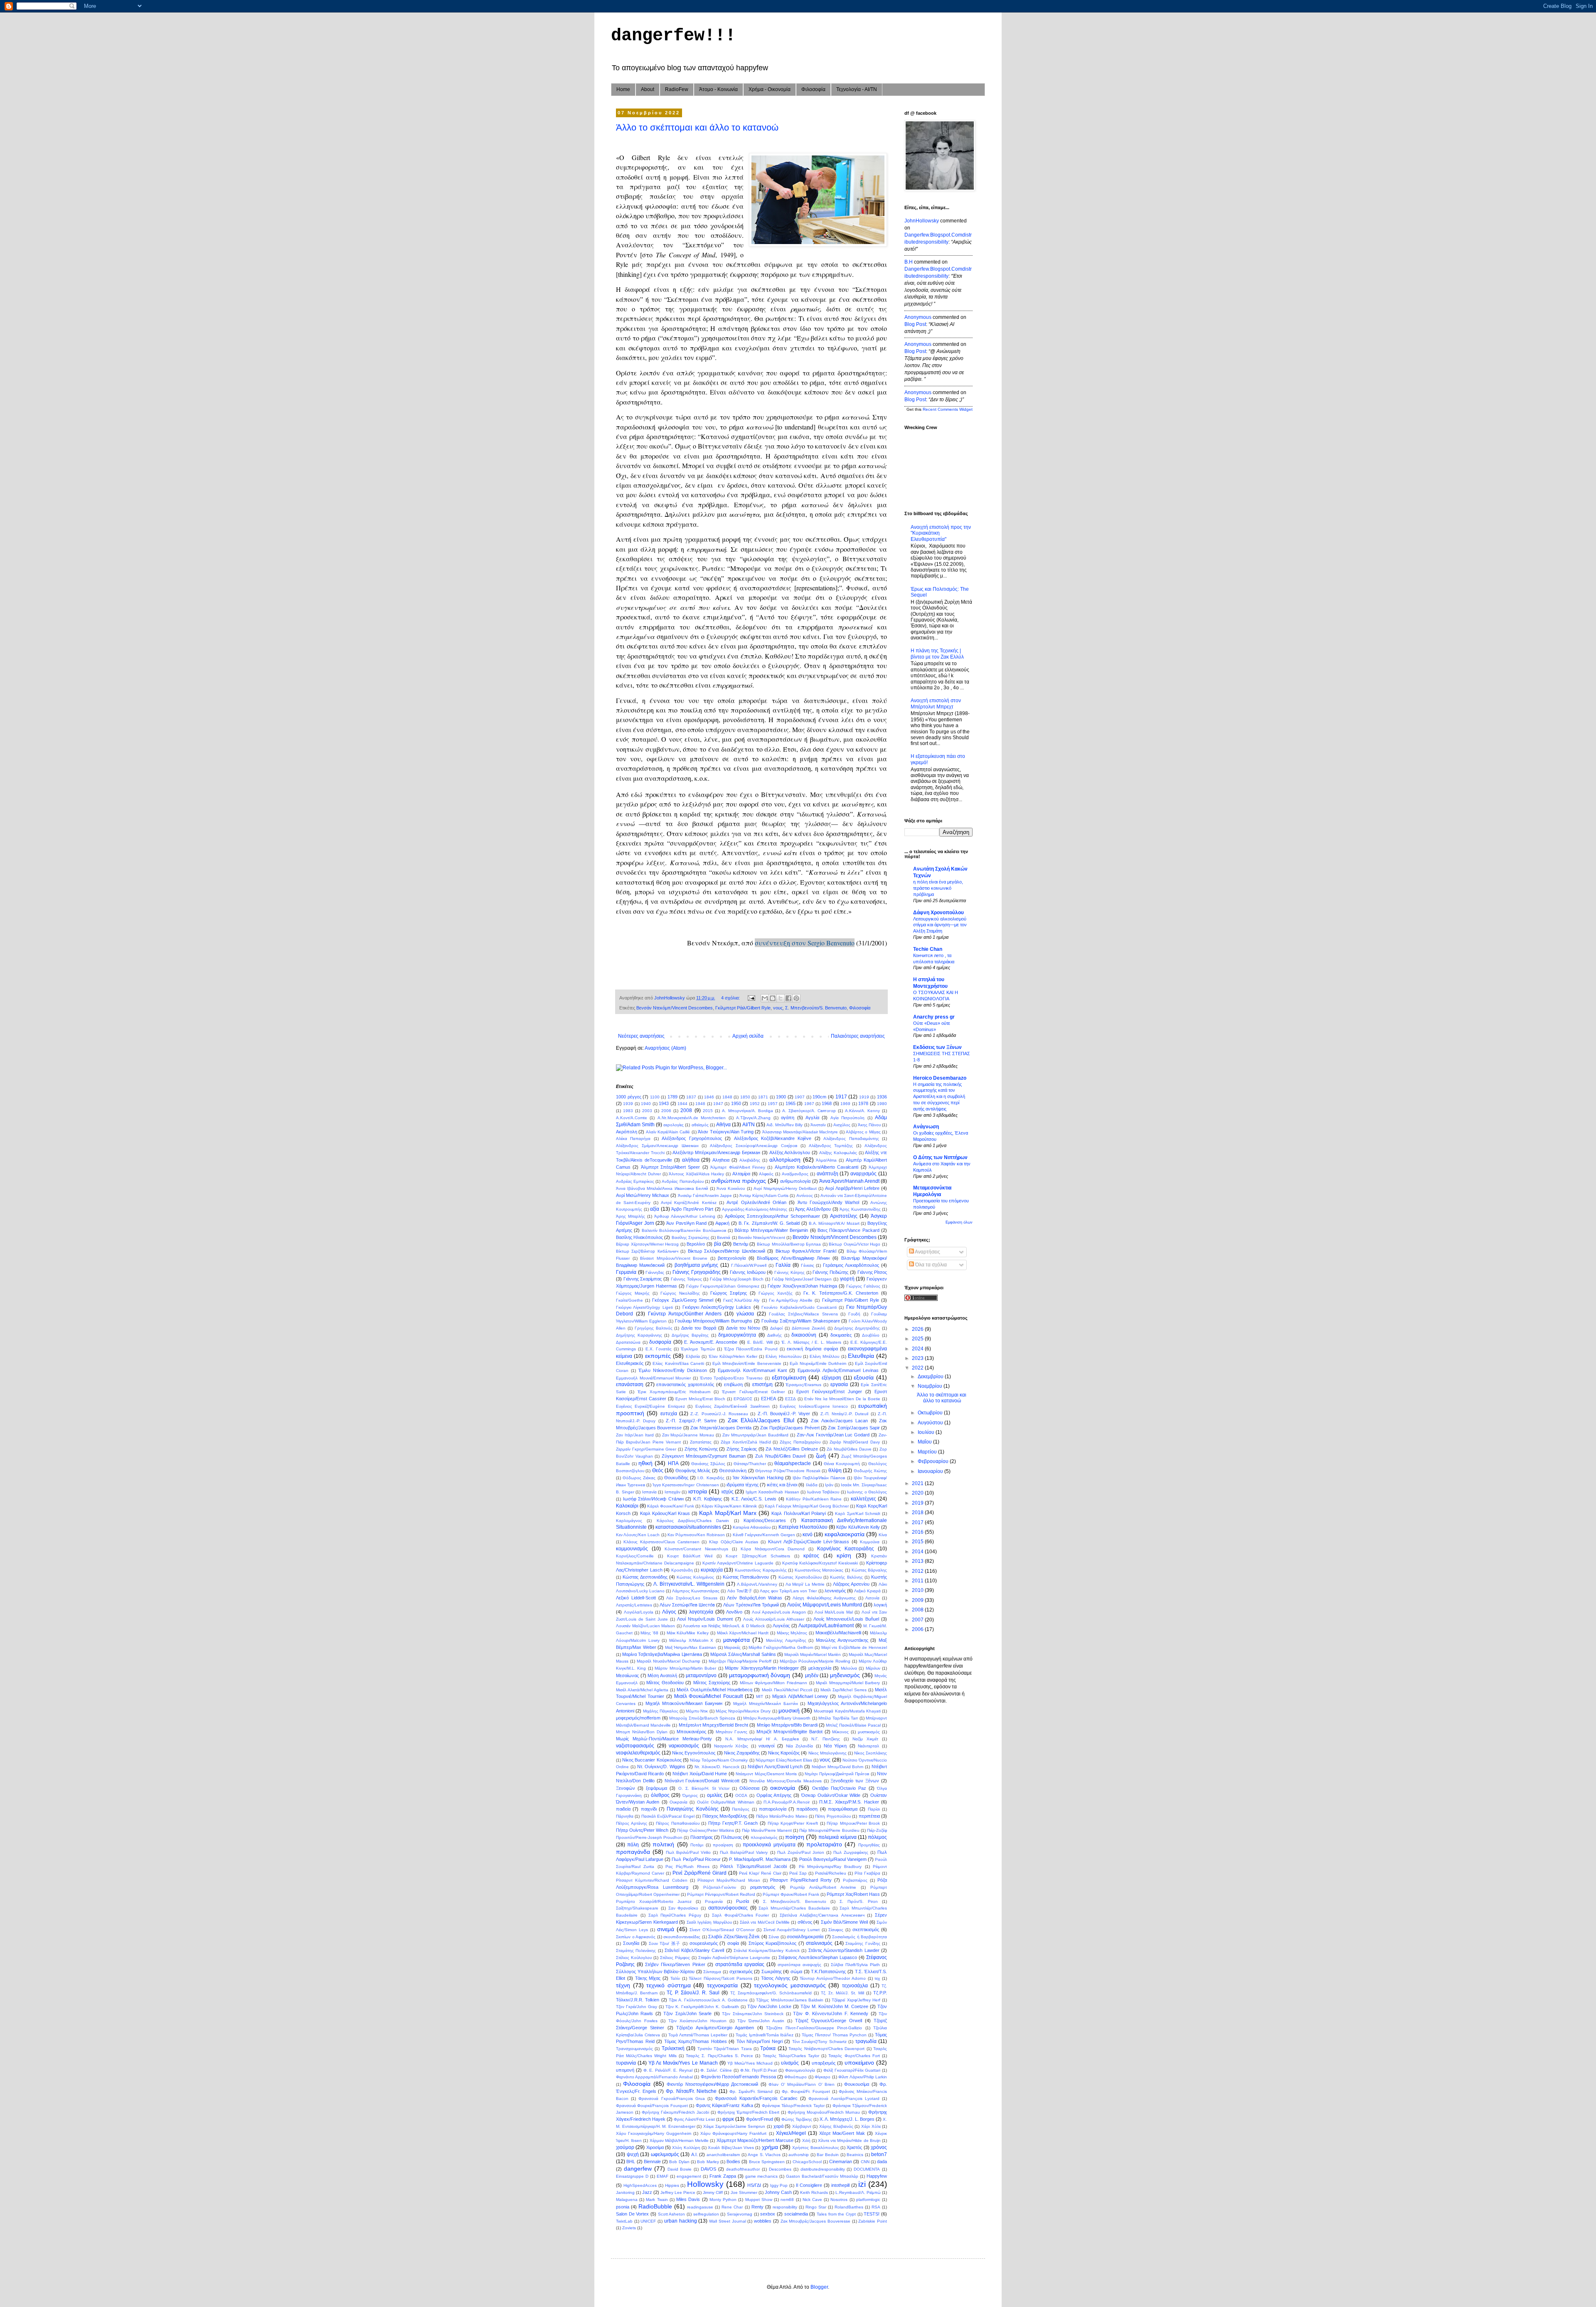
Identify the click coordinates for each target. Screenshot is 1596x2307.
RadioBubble (655, 2206)
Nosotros (839, 2200)
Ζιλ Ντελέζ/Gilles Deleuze (792, 1449)
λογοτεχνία (701, 1612)
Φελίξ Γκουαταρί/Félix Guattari (852, 2070)
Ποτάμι (697, 1845)
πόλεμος (877, 1837)
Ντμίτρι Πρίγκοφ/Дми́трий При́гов (837, 1774)
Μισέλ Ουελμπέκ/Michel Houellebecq (714, 1690)
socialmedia (796, 2214)
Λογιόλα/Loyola (639, 1612)
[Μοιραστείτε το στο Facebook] (788, 998)
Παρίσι (874, 1809)
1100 (655, 1097)
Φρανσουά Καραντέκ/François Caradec (756, 2098)
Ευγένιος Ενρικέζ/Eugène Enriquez (650, 1406)
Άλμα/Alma (826, 1160)
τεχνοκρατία (722, 1985)
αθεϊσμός (700, 1125)
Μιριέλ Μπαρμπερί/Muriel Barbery (848, 1683)
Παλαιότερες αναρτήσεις (858, 1036)
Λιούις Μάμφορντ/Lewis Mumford (825, 1605)
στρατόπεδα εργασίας (740, 1964)
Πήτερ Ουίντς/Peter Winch (642, 1830)
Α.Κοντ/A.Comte (632, 1118)
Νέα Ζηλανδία (800, 1746)
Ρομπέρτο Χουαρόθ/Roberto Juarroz (654, 1901)
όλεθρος (660, 1795)
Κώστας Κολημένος (695, 1577)
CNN (865, 2162)
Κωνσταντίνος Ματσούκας (819, 1570)
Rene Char (732, 2207)
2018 (918, 1513)
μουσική (789, 1710)
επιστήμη (762, 1384)
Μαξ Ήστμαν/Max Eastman (691, 1647)
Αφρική (722, 1223)
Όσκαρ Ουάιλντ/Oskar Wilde (831, 1795)
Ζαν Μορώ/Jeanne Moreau (688, 1435)
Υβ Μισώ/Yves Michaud (750, 2063)
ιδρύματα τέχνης (743, 1485)
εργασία (839, 1384)
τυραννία (626, 2063)
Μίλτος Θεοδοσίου (665, 1683)
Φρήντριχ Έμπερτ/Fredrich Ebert (749, 2112)
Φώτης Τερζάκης (797, 2119)
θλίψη (835, 1471)
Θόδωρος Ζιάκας (639, 1478)
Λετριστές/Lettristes (634, 1605)
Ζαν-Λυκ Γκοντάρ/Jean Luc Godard (833, 1435)
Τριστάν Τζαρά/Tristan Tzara (725, 2049)
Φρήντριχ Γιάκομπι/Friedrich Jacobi (675, 2112)
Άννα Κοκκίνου (731, 1188)
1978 (863, 1103)
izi (862, 2184)
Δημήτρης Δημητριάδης (857, 1328)
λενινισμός (835, 1591)
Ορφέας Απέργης (774, 1795)
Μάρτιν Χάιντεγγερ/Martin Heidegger (762, 1668)
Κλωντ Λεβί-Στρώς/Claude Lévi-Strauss (809, 1542)
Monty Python (723, 2200)
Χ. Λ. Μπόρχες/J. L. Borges (847, 2119)
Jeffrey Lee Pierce (678, 2192)
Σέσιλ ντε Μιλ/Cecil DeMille (765, 1922)
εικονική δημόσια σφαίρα (812, 1349)
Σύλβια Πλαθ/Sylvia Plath (855, 1965)
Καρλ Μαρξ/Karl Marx (728, 1513)
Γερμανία (626, 1272)
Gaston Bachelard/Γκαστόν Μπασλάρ (822, 2176)
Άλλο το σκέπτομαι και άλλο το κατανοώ (697, 127)
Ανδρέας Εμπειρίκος (635, 1181)
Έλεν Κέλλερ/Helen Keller (733, 1356)
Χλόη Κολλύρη (686, 2148)
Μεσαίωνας (627, 1675)
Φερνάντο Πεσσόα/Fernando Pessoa (738, 2077)
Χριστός (854, 2147)
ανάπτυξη (828, 1174)
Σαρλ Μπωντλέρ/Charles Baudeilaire (794, 1908)
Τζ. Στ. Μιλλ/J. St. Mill (842, 1993)
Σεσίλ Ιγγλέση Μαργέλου (709, 1922)
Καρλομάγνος (629, 1521)
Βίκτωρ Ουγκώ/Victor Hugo (855, 1244)
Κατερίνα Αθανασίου (752, 1527)
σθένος (805, 1922)
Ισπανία (649, 1492)
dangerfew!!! (673, 36)
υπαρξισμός (824, 2063)
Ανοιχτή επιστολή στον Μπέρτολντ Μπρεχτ (936, 703)
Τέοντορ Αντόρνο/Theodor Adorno (832, 1978)
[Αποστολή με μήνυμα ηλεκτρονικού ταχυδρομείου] (765, 998)
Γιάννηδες (655, 1272)
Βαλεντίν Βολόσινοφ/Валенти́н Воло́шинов (684, 1230)
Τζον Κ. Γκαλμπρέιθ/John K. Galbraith (702, 2007)
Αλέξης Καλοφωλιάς (838, 1153)
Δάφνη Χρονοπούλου (938, 913)
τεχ (877, 1978)
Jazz (647, 2192)
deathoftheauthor (743, 2169)
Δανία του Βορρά (699, 1328)
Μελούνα (849, 1668)
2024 (918, 1349)
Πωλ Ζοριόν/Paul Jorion (801, 1852)
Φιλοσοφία (813, 89)
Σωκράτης (772, 1971)
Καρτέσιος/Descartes (765, 1520)
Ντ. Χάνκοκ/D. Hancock (717, 1767)
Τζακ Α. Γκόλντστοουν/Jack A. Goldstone (708, 2000)
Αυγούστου (931, 1423)
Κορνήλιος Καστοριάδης (846, 1549)
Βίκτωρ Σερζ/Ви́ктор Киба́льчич (647, 1251)
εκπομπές (658, 1356)
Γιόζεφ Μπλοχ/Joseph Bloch (737, 1279)
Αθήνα (723, 1125)
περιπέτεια (869, 1816)
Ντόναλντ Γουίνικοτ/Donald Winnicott (702, 1781)
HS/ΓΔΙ (754, 2185)
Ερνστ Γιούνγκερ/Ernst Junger (829, 1392)
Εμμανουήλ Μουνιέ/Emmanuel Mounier (653, 1378)
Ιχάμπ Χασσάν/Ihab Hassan (772, 1492)
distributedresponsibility (823, 2169)
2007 (918, 1620)
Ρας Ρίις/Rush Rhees (687, 1867)
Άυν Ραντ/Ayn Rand (686, 1223)
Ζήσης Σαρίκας (742, 1449)
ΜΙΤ (760, 1696)
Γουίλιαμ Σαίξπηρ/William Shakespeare (801, 1321)
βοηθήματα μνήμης (697, 1265)
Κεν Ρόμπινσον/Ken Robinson (696, 1535)
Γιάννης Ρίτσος (872, 1272)
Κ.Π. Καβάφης (708, 1499)
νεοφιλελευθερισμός (638, 1753)
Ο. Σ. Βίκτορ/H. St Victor (704, 1788)
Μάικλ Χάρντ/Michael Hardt (743, 1633)
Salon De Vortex (632, 2214)
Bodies (733, 2161)
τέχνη (623, 1985)
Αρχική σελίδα (748, 1036)
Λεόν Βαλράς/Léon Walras (755, 1598)
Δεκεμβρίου (931, 1377)
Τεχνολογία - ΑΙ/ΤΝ (857, 89)
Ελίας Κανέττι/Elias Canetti (678, 1363)
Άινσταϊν (818, 1125)
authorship (799, 2155)
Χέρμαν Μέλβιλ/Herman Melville (679, 2140)
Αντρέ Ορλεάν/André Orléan (756, 1202)
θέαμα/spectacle (793, 1463)
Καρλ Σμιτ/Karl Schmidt (857, 1514)
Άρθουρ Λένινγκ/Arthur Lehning (685, 1216)
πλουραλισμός (764, 1837)
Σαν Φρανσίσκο (683, 1908)
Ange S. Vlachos (764, 2155)
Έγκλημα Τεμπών (698, 1349)
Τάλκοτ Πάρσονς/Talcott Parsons (720, 1978)
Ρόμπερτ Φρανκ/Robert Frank (791, 1894)
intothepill (840, 2185)
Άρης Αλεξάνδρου (813, 1209)
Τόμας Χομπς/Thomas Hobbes (696, 2041)
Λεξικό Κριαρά (867, 1591)
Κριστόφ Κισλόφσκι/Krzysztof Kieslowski (820, 1563)
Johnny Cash (778, 2192)
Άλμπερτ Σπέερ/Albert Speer (671, 1167)
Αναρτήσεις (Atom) (665, 1048)
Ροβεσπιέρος (855, 1880)
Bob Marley (708, 2162)
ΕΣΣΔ (791, 1399)
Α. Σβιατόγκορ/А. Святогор (809, 1111)
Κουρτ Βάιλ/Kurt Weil (690, 1556)
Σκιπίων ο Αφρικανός (636, 1937)
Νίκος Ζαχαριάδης (742, 1753)
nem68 (787, 2200)
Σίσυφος (836, 1930)
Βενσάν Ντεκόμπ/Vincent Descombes (675, 1008)
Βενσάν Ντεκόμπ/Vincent (762, 1237)
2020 (918, 1493)
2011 (918, 1581)
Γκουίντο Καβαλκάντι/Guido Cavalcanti (799, 1307)
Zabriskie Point (873, 2221)
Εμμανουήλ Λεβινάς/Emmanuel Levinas (838, 1370)
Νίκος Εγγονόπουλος (694, 1753)
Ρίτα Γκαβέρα (867, 1873)
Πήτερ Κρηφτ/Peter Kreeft (793, 1823)
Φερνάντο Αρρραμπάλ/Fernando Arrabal (654, 2077)
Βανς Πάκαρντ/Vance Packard (848, 1230)
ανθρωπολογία (795, 1181)
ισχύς (728, 1492)
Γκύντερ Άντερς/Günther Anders (685, 1314)
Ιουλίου (927, 1432)
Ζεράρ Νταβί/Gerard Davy (855, 1442)
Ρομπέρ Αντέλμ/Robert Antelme (823, 1887)
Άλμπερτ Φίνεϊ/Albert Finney (738, 1167)
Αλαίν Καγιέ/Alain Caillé (668, 1132)
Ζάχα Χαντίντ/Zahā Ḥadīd (746, 1442)
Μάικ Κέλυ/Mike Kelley (688, 1633)
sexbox (768, 2214)
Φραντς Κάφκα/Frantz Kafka (724, 2105)
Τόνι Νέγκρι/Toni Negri (760, 2041)
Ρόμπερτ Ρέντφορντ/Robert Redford (721, 1894)
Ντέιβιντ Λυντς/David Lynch (775, 1767)
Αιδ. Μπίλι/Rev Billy (784, 1125)
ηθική (645, 1463)
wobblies (763, 2221)
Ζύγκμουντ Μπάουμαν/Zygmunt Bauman (703, 1456)
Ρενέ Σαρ (798, 1873)
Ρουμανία (714, 1901)
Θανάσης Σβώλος (708, 1464)
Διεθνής (775, 1335)
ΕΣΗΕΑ (768, 1399)
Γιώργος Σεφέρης (729, 1293)
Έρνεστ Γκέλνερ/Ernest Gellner (753, 1392)
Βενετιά (724, 1237)
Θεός (658, 1471)
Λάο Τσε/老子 (740, 1591)
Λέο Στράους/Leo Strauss (692, 1598)
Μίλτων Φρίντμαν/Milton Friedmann (773, 1683)
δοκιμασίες (841, 1335)
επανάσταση (630, 1384)
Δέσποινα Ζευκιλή (809, 1328)
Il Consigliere (809, 2185)
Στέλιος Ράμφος (675, 1958)
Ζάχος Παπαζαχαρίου (800, 1442)
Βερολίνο (696, 1244)
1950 (736, 1103)
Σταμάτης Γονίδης (863, 1943)
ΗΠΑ (673, 1463)
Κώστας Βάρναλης (869, 1570)
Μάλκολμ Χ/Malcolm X (691, 1640)
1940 (646, 1104)
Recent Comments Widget (948, 409)
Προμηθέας (869, 1845)
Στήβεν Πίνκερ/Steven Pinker (675, 1964)
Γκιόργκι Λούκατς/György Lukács (717, 1307)
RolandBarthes (849, 2207)
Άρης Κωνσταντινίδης (860, 1209)
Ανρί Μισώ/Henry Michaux (643, 1195)
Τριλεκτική (673, 2048)
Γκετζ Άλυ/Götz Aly (741, 1300)
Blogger (819, 2287)
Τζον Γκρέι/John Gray (637, 2007)
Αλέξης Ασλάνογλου (790, 1152)
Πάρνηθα (625, 1816)
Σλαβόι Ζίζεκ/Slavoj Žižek (734, 1937)
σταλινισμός (819, 1943)
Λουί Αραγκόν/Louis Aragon (779, 1612)
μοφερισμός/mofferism (638, 1718)
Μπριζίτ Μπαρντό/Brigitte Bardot (789, 1732)
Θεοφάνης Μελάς (693, 1471)
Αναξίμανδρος (795, 1174)
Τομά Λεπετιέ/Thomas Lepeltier (698, 2035)
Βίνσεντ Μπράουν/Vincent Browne (674, 1258)
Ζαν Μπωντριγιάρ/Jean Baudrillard (755, 1435)
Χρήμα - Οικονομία (770, 89)
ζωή (821, 1456)
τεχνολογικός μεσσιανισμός (790, 1985)
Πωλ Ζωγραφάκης (851, 1852)
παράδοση (807, 1809)
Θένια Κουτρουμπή (842, 1464)
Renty (757, 2207)
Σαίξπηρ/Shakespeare (637, 1908)
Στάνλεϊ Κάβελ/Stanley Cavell (694, 1950)
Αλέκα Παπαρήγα (633, 1139)
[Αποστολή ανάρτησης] (751, 998)
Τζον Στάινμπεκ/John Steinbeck (753, 2014)
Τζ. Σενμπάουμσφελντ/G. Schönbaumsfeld (771, 1993)
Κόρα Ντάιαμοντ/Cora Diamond (773, 1549)
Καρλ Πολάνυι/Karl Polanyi (798, 1513)
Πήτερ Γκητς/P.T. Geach (733, 1823)
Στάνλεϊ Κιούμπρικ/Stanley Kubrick (767, 1950)
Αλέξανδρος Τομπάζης (831, 1146)
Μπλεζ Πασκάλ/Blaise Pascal (853, 1725)
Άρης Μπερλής (631, 1216)
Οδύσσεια (749, 1788)
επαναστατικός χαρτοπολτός (685, 1384)
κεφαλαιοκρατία (845, 1534)
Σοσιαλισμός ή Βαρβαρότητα (860, 1937)
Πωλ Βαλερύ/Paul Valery (744, 1852)
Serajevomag (740, 2214)
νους (778, 1008)
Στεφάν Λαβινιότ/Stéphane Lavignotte (734, 1958)
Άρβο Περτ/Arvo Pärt (692, 1209)
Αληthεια (721, 1160)
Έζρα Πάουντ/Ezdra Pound (751, 1349)
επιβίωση (733, 1384)
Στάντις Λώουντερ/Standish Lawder (844, 1950)
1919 (864, 1097)
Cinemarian (841, 2161)
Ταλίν (675, 1978)
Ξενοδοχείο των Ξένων (855, 1781)
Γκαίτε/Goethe (629, 1300)
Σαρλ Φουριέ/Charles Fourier (741, 1915)
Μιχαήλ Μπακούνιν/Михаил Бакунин (684, 1703)
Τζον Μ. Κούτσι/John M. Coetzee (834, 2006)
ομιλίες (715, 1795)
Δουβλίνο (871, 1335)
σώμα (796, 1971)
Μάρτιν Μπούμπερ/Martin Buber (685, 1668)
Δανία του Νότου (743, 1328)
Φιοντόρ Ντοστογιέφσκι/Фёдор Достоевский (712, 2084)
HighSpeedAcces (640, 2185)
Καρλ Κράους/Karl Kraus (665, 1513)
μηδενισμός (845, 1675)
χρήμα (770, 2147)
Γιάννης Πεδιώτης (830, 1272)
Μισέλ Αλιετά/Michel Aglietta (642, 1690)
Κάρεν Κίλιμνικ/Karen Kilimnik (729, 1506)
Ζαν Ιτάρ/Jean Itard (635, 1435)
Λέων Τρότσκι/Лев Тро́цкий (751, 1605)
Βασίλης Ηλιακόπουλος (639, 1237)
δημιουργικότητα (737, 1335)
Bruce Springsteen (767, 2162)
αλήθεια (691, 1160)
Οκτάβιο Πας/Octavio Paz (839, 1788)
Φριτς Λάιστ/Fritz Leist (694, 2119)
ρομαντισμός (763, 1887)
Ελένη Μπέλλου (824, 1356)
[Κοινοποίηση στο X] (781, 998)
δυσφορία (660, 1342)
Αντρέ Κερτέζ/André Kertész (689, 1203)
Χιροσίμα (655, 2147)
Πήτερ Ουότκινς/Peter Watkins (706, 1830)
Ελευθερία (861, 1356)
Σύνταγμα (712, 1972)
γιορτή (847, 1279)
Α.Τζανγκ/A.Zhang (753, 1118)
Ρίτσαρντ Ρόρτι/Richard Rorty (801, 1880)
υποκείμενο (859, 2063)
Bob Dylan (679, 2162)
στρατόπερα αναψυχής (799, 1965)
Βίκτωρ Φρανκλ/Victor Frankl (806, 1251)
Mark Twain (657, 2200)
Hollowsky (705, 2184)
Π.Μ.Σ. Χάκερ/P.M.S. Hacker (849, 1802)
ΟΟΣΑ (741, 1795)
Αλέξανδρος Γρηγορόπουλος (692, 1138)
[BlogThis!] (773, 998)
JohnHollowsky (922, 221)
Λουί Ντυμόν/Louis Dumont (705, 1619)
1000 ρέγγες (629, 1097)
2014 (918, 1552)
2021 (918, 1483)
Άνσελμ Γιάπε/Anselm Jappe (705, 1195)
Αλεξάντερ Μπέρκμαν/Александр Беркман (716, 1152)
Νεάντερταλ (868, 1746)
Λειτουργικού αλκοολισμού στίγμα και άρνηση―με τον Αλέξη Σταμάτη (940, 925)
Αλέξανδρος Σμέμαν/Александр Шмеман (657, 1146)
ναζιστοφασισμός (635, 1746)
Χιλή (806, 2140)
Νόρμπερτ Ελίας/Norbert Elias (784, 1760)
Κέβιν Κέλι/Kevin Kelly (858, 1527)
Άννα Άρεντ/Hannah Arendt (849, 1181)
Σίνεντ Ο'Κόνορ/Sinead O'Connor (722, 1930)
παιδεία (623, 1809)
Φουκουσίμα (857, 2084)
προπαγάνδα (633, 1852)
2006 (666, 1111)
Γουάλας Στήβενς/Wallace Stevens (803, 1314)
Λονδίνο (734, 1612)
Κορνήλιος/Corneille (635, 1556)
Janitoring (625, 2192)
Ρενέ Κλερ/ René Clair (760, 1873)
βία (718, 1244)
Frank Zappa (723, 2176)
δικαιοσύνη (804, 1335)
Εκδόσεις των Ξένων (937, 1047)
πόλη (633, 1845)
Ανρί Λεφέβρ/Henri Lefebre (852, 1188)
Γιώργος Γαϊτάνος (863, 1286)
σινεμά (666, 1929)
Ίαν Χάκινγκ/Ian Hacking (758, 1478)
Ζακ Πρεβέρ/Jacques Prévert (790, 1428)
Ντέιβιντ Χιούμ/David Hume (700, 1774)
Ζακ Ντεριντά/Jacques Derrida (721, 1428)
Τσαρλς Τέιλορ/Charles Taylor (791, 2056)
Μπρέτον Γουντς (731, 1732)
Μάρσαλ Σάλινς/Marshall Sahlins (743, 1654)
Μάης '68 (649, 1633)
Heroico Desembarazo (940, 1078)
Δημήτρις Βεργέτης (690, 1335)
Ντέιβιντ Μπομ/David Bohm (838, 1767)
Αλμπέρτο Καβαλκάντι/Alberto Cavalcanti (817, 1167)
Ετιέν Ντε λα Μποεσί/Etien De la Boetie (842, 1399)
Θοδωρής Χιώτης (870, 1471)
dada (882, 2161)
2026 (918, 1329)
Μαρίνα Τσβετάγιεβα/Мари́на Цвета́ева (662, 1654)
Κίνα (883, 1535)
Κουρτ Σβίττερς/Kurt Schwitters (758, 1556)
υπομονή (625, 2070)
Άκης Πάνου (869, 1125)
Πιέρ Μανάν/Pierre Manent (767, 1830)
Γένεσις (808, 1265)
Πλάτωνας (731, 1837)
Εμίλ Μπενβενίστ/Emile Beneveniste (747, 1363)
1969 (845, 1104)
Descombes (780, 2169)
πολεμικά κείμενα (837, 1837)
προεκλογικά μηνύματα (769, 1845)
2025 (918, 1339)
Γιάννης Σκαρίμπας (643, 1279)
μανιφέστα (736, 1640)
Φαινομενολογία (800, 2070)
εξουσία (864, 1377)
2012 (918, 1571)
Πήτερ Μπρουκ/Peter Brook (853, 1823)
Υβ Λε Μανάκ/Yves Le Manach (683, 2063)
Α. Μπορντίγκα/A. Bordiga (748, 1111)
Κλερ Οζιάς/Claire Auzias (734, 1542)
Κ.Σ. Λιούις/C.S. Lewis (754, 1499)
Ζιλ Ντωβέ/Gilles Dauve (849, 1449)
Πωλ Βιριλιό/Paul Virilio (688, 1852)
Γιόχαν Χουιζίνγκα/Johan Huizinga (802, 1286)
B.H (909, 262)
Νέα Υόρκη (835, 1746)
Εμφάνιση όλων (959, 1222)
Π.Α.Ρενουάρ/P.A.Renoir (787, 1802)
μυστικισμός (869, 1732)
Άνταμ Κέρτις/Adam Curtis (764, 1195)
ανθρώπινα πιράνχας (739, 1181)
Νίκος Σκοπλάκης (871, 1753)
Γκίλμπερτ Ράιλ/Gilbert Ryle (743, 1008)
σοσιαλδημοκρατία (805, 1937)
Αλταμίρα (741, 1174)
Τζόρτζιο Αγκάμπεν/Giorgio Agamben (715, 2028)
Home (623, 89)
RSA (876, 2207)
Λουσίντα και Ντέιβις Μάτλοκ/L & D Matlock (724, 1626)
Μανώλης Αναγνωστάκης (842, 1640)
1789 (672, 1097)
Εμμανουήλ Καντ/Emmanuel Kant (752, 1370)
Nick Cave (812, 2200)
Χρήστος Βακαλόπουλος (815, 2148)
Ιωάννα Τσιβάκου (823, 1492)
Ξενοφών (626, 1788)
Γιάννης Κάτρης (789, 1272)
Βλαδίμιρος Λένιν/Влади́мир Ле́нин (793, 1258)
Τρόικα (768, 2048)
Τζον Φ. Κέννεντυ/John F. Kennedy (831, 2013)
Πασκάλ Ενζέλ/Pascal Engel (668, 1816)
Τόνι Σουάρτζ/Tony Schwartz (819, 2042)
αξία (655, 1209)
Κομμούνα (870, 1542)
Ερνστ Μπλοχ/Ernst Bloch (700, 1399)
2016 (918, 1532)
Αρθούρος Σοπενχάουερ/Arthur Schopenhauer (772, 1216)
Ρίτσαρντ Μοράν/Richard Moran (729, 1880)
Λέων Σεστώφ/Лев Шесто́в (687, 1605)
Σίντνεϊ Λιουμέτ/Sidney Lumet (792, 1930)
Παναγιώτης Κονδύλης (692, 1809)
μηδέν (812, 1675)
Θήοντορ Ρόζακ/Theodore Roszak (788, 1471)
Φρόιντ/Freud (760, 2119)
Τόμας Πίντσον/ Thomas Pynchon (834, 2035)
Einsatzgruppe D (632, 2176)
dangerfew (638, 2169)
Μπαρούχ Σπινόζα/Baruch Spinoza (702, 1718)
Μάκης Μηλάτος (792, 1633)
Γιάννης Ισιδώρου (748, 1272)
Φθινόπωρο (796, 2077)
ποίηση (795, 1837)
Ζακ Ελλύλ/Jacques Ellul (761, 1420)
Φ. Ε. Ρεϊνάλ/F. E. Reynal (668, 2070)
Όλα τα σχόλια (930, 1265)
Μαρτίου (928, 1452)
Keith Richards (814, 2192)
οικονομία (783, 1788)
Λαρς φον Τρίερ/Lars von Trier (788, 1591)
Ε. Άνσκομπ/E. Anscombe (711, 1342)
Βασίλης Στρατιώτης (691, 1237)
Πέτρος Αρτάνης (632, 1823)
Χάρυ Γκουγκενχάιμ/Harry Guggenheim (654, 2133)
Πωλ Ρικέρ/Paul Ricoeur (696, 1859)
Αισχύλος (842, 1125)
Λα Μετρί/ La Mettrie (805, 1584)
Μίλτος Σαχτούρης (712, 1683)
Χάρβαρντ (802, 2126)
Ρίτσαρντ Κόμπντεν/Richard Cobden (652, 1880)
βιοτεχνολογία (732, 1258)
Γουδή (854, 1314)
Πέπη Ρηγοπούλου (833, 1816)
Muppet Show (759, 2200)
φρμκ (728, 2119)
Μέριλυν (873, 1668)
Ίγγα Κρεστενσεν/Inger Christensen (686, 1485)
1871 (763, 1097)
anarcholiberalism (723, 2155)
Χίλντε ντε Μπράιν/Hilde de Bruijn (849, 2140)
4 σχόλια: (731, 998)
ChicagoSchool (807, 2162)
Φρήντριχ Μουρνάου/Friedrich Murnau (824, 2112)
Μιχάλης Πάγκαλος (661, 1711)
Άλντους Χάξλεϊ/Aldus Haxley (696, 1174)
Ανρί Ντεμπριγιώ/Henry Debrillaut (785, 1188)
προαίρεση (723, 1845)
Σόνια (774, 1937)
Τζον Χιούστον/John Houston (697, 2021)
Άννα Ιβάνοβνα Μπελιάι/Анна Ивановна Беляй (662, 1188)
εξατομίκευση (789, 1377)
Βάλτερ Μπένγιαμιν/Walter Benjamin (771, 1230)
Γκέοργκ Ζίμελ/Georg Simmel (682, 1300)
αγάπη (788, 1118)
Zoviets (629, 2228)
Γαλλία (783, 1265)
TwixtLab (624, 2221)
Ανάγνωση (926, 1127)
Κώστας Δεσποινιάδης (645, 1577)
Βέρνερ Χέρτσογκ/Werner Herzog (647, 1244)
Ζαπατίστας (701, 1442)
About (648, 89)
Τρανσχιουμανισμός (634, 2049)
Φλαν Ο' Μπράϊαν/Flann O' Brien (802, 2084)
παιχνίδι (649, 1809)
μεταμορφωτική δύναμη (760, 1675)
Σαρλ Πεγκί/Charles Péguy (675, 1915)
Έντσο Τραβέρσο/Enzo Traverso (731, 1378)
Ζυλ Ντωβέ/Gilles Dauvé (781, 1456)
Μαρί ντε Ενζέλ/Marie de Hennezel (854, 1647)
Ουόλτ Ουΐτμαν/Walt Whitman (726, 1802)
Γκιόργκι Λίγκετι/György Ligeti (644, 1307)
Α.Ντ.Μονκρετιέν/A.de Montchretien (692, 1118)
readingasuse (700, 2207)
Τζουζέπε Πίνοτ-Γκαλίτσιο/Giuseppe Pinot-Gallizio (814, 2028)
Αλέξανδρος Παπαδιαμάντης (851, 1139)
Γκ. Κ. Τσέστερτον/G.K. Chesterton (841, 1293)
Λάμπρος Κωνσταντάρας (696, 1591)
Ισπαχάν (672, 1492)
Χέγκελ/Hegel (791, 2133)
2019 (918, 1503)
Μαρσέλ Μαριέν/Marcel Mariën (813, 1654)
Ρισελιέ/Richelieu (831, 1873)
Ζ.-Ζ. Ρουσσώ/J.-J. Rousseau (719, 1414)
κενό (808, 1535)
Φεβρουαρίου (934, 1461)
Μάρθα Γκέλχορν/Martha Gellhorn (781, 1647)
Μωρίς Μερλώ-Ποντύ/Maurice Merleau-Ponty (664, 1739)
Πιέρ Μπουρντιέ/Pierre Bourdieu (829, 1830)
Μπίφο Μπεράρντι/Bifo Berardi (787, 1725)
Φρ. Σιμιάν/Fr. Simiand (751, 2091)
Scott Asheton (672, 2214)
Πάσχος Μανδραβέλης (725, 1816)
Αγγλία (812, 1118)
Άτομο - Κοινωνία (718, 89)
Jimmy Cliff (713, 2192)
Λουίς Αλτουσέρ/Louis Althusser (774, 1619)
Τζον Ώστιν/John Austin (761, 2021)
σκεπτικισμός (866, 1929)
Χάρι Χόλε (871, 2126)
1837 (691, 1097)
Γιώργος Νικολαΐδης (680, 1293)
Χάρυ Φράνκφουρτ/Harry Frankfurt (733, 2133)
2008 (686, 1110)
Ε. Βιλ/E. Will (760, 1342)
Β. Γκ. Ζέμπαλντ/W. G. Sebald (769, 1223)
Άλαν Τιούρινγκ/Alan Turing (726, 1132)
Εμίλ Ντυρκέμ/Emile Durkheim (818, 1363)
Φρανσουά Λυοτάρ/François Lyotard (844, 2099)
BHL (631, 2161)
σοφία (733, 1943)
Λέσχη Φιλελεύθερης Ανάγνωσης (824, 1598)
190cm (819, 1097)
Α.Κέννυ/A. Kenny (862, 1111)
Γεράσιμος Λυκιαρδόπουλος (851, 1265)
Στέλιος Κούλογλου (634, 1958)
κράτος (811, 1556)
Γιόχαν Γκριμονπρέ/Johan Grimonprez (723, 1286)
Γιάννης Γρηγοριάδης (697, 1272)
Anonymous (918, 317)
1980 (882, 1104)
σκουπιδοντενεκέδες (682, 1937)
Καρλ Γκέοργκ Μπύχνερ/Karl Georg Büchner (807, 1506)
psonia (623, 2207)
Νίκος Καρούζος (784, 1753)
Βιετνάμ (741, 1244)
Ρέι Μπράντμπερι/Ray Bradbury (830, 1867)
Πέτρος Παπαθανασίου (678, 1823)
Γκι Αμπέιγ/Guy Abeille (791, 1300)
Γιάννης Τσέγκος (686, 1279)
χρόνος (879, 2147)
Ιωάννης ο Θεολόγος (867, 1492)
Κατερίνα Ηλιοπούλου (803, 1527)
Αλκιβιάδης (750, 1160)
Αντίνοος (805, 1195)
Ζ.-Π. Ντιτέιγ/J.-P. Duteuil (845, 1414)
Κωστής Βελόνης (846, 1577)
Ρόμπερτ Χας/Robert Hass (853, 1894)
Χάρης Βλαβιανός (836, 2126)
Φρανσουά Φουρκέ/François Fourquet (652, 2106)
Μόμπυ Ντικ (697, 1711)
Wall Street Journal (727, 2221)
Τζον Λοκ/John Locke (769, 2006)
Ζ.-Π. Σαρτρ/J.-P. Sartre (691, 1421)
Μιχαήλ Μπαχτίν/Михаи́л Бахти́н (766, 1704)
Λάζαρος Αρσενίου (851, 1584)
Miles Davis (688, 2199)
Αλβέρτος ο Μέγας (863, 1132)
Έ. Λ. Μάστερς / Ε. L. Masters (811, 1342)
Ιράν (829, 1485)
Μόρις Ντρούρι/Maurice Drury (743, 1711)
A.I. (695, 2154)
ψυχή (633, 2154)
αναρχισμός (863, 1174)
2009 (918, 1600)
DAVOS (708, 2169)
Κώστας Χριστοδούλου (800, 1577)
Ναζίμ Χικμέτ (865, 1739)
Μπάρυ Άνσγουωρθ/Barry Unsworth (777, 1718)
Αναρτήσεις (927, 1252)
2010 (918, 1590)
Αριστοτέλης (844, 1216)
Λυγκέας (781, 1626)
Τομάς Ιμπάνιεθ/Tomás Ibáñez (765, 2035)
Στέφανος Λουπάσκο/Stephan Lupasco (818, 1957)
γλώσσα (745, 1314)
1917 (841, 1097)
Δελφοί (776, 1328)
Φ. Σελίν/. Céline (716, 2070)
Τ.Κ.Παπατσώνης (828, 1971)
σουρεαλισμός (704, 1943)
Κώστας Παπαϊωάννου (746, 1577)
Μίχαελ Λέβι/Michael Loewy (800, 1696)
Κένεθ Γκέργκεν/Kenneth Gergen (764, 1535)
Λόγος (669, 1612)
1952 (755, 1104)
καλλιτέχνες (863, 1499)
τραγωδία (866, 2041)
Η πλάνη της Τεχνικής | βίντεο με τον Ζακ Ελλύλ (937, 654)
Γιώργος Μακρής (633, 1293)
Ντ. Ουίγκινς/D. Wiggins (661, 1767)
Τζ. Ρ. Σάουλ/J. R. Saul (693, 1993)
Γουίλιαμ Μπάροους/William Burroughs (714, 1321)
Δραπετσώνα (628, 1342)
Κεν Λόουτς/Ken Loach (638, 1535)
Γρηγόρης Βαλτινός (654, 1328)
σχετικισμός (741, 1971)
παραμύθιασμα (843, 1809)
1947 (718, 1104)
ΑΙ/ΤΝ (749, 1125)
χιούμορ (625, 2147)
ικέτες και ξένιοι (782, 1485)
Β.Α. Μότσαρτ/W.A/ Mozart (834, 1223)
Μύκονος (840, 1732)
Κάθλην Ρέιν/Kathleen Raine (814, 1499)
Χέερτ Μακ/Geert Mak (842, 2133)
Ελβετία (693, 1356)
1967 (809, 1104)
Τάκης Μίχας (648, 1978)
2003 (647, 1111)
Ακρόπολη (627, 1132)
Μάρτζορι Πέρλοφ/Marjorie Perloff (740, 1661)
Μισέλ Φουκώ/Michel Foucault (709, 1696)
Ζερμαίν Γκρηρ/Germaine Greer (646, 1449)
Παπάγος (741, 1809)
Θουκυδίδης (676, 1478)
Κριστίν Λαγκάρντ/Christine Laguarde (738, 1563)
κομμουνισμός (632, 1549)
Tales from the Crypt (836, 2214)
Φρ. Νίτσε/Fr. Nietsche (691, 2091)
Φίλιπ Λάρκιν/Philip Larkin (863, 2077)
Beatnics (855, 2155)
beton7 (879, 2154)
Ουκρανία (679, 1802)
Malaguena (627, 2200)
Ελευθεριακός (630, 1363)
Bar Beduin (828, 2155)
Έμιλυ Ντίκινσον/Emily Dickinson (673, 1370)
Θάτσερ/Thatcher (750, 1464)
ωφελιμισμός (665, 2154)
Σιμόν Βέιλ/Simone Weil (844, 1922)
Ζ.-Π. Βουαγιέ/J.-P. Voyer (784, 1414)
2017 (918, 1522)
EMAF (663, 2176)
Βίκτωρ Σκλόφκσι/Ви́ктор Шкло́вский (727, 1251)
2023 (918, 1358)
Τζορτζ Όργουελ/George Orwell (829, 2021)
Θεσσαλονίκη (733, 1471)
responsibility (785, 2207)
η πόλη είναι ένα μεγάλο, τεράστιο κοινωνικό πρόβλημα (938, 888)
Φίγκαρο (823, 2077)
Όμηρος (690, 1795)
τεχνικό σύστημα (669, 1985)
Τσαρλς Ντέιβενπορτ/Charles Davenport (826, 2049)
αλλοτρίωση (785, 1160)
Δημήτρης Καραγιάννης (639, 1335)
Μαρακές (732, 1647)
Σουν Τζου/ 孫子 (665, 1943)
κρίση (844, 1555)
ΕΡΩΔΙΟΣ (743, 1399)
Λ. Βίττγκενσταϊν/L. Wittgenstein (689, 1584)
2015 (708, 1111)
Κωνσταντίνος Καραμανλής (761, 1570)
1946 (700, 1104)
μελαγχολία (820, 1668)
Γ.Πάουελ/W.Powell (749, 1265)
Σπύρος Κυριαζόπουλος (773, 1943)
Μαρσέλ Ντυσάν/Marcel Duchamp (669, 1661)
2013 (918, 1561)
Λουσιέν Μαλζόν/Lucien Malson (645, 1626)
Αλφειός (766, 1174)
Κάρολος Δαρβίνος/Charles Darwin (693, 1521)
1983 (628, 1111)
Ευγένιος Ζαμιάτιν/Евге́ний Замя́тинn (733, 1406)
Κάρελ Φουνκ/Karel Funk (671, 1506)
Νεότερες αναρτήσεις (641, 1036)
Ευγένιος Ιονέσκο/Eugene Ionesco (814, 1406)
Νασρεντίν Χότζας (731, 1746)
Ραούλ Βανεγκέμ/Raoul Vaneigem (833, 1859)
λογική (880, 1605)
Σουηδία (631, 1943)
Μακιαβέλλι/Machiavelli (838, 1633)
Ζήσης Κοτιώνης (701, 1449)
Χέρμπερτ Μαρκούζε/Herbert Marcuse (755, 2140)
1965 (791, 1103)
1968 (827, 1103)
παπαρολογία (773, 1809)
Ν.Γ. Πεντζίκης (826, 1739)
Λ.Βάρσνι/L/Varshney (757, 1584)
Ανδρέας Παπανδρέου (682, 1181)
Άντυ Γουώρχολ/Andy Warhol (829, 1202)
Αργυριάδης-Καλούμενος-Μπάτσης (755, 1209)
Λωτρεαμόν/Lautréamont (826, 1626)
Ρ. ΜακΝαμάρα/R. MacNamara (760, 1859)
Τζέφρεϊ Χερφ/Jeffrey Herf (856, 2000)
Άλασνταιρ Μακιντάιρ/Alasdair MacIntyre (800, 1132)
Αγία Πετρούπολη (847, 1118)
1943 (664, 1103)
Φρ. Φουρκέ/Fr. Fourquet (806, 2091)
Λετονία (872, 1598)
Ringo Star (816, 2207)
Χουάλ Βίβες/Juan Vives (731, 2148)
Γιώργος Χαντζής (776, 1293)
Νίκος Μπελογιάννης (828, 1753)
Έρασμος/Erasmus (803, 1385)
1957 (773, 1104)
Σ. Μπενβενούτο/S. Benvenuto (816, 1008)
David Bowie (680, 2169)
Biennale (652, 2161)
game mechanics (762, 2176)
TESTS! (872, 2214)
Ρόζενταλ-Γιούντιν (720, 1887)
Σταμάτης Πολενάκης (636, 1950)
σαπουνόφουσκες (728, 1908)
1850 (745, 1097)
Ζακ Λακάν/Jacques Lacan (839, 1421)
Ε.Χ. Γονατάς (659, 1349)
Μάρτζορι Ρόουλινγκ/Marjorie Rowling (815, 1661)
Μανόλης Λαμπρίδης (786, 1640)
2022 (918, 1368)
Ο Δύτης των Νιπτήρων (940, 1157)
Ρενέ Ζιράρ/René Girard (699, 1873)
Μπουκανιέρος (691, 1732)
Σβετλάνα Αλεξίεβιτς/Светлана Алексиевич (822, 1915)
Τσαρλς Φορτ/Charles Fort (854, 2056)
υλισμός (790, 2063)
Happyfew (877, 2176)
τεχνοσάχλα (855, 1986)
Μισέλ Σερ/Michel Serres (844, 1690)
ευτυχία (669, 1414)
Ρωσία (743, 1901)
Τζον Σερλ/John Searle (687, 2013)
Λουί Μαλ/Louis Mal (834, 1612)
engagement (689, 2176)
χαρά (778, 2126)
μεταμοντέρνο (701, 1675)
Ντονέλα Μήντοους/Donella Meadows (786, 1781)
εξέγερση (831, 1378)
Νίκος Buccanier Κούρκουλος (652, 1760)
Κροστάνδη (682, 1570)
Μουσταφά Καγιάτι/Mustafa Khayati (847, 1711)
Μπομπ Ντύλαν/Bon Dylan (642, 1732)
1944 (682, 1104)
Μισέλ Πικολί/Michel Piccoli (787, 1690)
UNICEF (648, 2221)
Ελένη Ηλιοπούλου (783, 1356)
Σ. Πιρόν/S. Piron (859, 1901)
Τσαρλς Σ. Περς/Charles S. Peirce (719, 2056)
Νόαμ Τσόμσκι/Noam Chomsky (719, 1760)
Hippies (672, 2185)
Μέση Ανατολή (662, 1675)
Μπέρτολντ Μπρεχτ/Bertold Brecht (713, 1725)
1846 (709, 1097)
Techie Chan (928, 949)
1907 (800, 1097)
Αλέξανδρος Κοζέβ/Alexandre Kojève (773, 1138)
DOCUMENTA (867, 2169)
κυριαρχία (712, 1570)
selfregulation (706, 2214)
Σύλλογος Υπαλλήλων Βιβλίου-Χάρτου (655, 1971)
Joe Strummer (744, 2192)
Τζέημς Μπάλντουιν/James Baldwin (790, 2000)
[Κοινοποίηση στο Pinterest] (796, 998)
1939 (628, 1104)
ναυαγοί (766, 1746)
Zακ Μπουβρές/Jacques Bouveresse (815, 2221)
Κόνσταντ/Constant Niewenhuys (696, 1549)
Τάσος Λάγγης (776, 1978)
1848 (727, 1097)
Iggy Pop (779, 2185)
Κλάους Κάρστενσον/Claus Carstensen (661, 1542)
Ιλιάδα (812, 1485)
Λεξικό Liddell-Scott (636, 1598)
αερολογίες (674, 1125)
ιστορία (698, 1491)
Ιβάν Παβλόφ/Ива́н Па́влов (819, 1478)
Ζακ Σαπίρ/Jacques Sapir (854, 1428)
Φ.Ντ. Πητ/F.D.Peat (759, 2070)
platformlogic (868, 2200)
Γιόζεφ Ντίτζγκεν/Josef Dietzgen (802, 1279)
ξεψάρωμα (656, 1788)
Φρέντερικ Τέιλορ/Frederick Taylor (793, 2106)
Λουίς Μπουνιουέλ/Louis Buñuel (846, 1619)
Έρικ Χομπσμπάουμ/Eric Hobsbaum (674, 1392)
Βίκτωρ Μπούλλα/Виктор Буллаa (789, 1244)
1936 (882, 1097)
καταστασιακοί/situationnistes (688, 1527)
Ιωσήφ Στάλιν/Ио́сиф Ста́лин (653, 1499)
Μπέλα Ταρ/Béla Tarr (838, 1718)
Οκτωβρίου (931, 1413)
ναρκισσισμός (684, 1746)
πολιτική (663, 1844)
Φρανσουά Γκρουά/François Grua (671, 2099)
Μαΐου (925, 1442)
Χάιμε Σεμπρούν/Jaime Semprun (734, 2126)
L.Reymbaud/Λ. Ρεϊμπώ (858, 2192)
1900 (781, 1097)
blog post (915, 324)
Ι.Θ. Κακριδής (711, 1478)
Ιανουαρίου (931, 1471)
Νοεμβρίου (931, 1386)
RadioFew (677, 89)
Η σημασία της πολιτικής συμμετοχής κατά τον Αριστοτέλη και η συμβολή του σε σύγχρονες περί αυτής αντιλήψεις (939, 1097)
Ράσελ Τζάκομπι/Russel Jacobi (754, 1866)
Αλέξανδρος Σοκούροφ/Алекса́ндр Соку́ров (754, 1146)
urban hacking (681, 2221)
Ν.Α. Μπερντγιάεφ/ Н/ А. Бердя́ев (762, 1739)
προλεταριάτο (824, 1844)
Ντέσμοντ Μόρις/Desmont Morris (766, 1774)
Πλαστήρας (702, 1837)
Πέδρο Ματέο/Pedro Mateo (782, 1816)
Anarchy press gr (934, 1017)
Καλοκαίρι (627, 1506)
